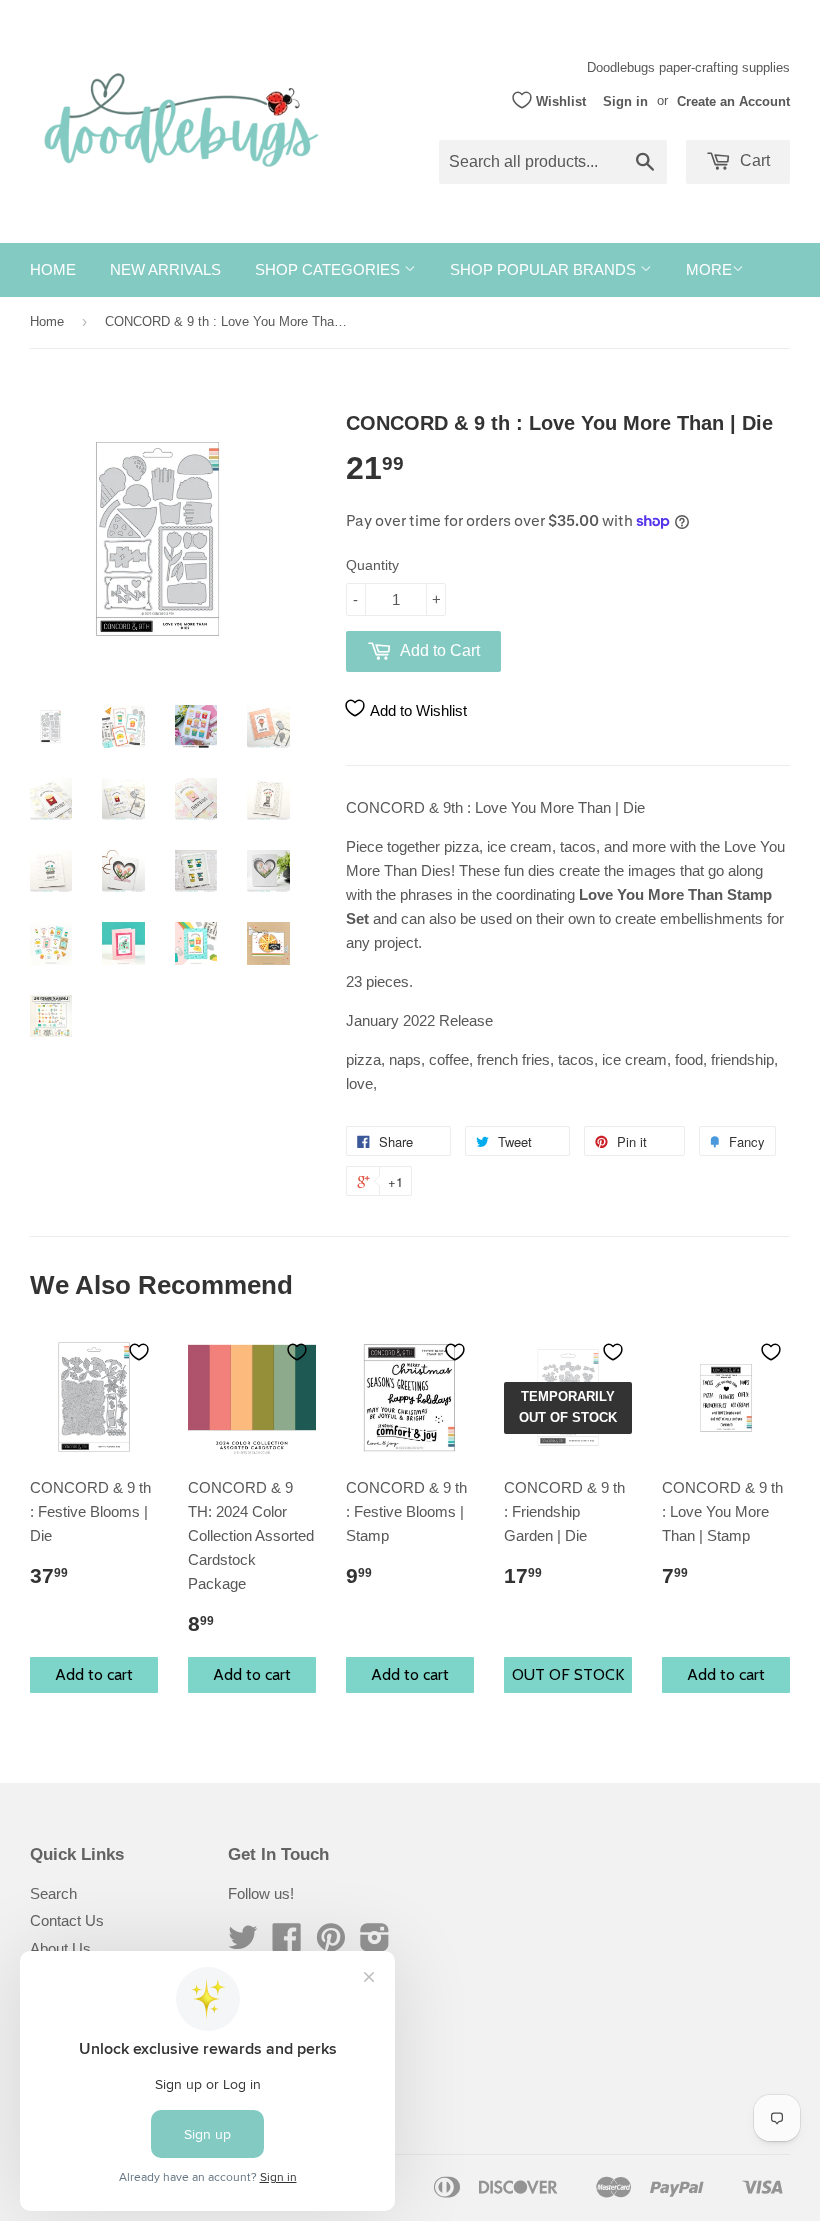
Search (53, 1893)
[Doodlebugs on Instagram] (375, 1943)
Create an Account (733, 100)
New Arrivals (165, 269)
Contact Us (67, 1920)
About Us (60, 1948)
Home (53, 269)
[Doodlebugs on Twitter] (243, 1943)
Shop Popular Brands (545, 269)
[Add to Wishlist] (139, 1352)
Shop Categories (329, 269)
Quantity (372, 565)
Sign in (625, 100)
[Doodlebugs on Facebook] (287, 1943)
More (709, 269)
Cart (753, 160)
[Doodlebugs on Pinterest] (331, 1943)
